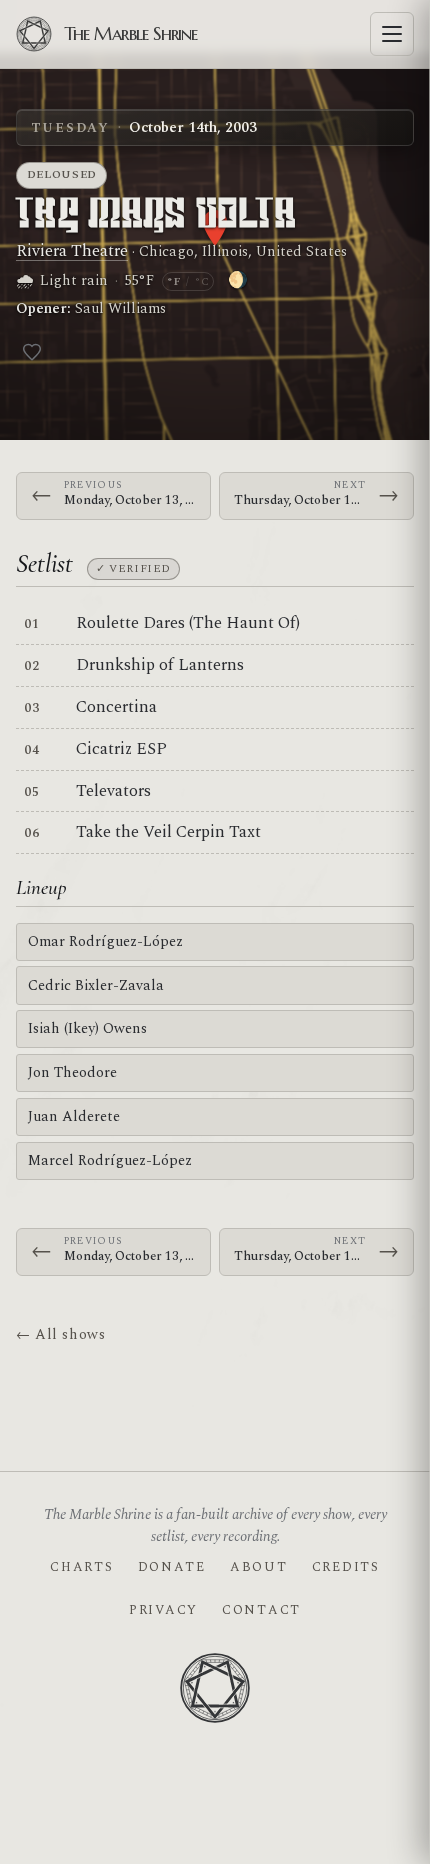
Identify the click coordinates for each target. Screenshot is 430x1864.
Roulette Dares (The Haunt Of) (188, 623)
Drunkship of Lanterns (160, 665)
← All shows (60, 1334)
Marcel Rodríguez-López (110, 1160)
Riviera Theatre (72, 251)
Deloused (62, 174)
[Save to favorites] (32, 352)
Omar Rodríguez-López (105, 941)
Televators (113, 791)
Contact (261, 1610)
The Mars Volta (156, 215)
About (259, 1567)
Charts (81, 1567)
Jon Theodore (72, 1072)
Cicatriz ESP (121, 749)
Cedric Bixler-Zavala (96, 985)
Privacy (163, 1610)
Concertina (116, 707)
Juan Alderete (74, 1116)
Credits (346, 1567)
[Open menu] (392, 34)
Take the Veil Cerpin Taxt (168, 832)
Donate (172, 1567)
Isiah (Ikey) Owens (87, 1028)
